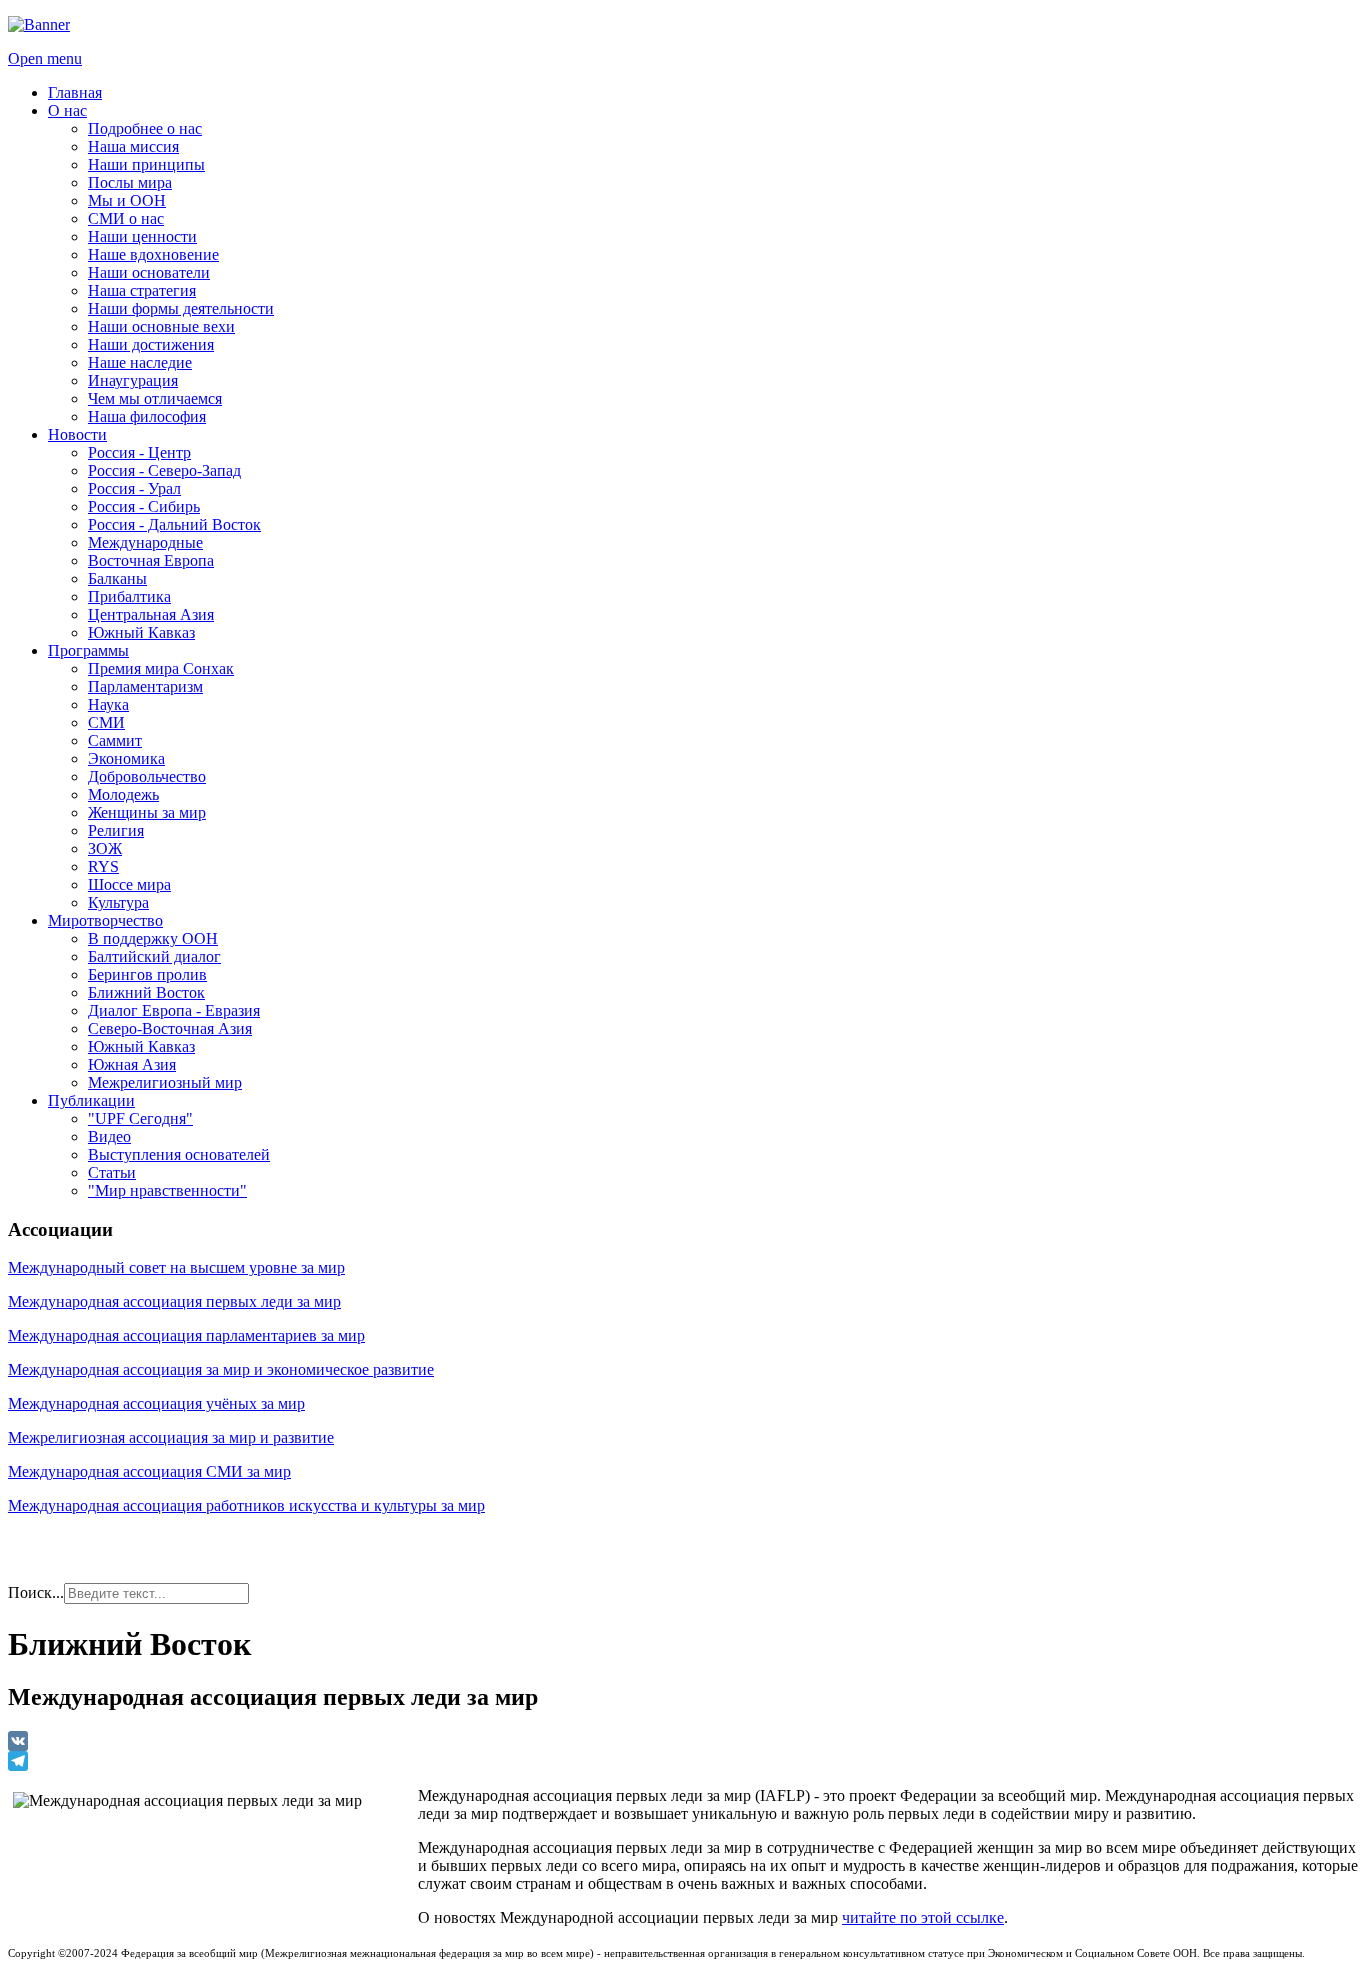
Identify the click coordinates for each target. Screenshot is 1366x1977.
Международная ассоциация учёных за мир (156, 1403)
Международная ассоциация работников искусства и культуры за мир (246, 1505)
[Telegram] (683, 1761)
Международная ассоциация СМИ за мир (149, 1471)
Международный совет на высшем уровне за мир (176, 1267)
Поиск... (36, 1592)
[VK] (683, 1741)
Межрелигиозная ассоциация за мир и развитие (171, 1437)
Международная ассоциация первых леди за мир (174, 1301)
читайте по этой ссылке (923, 1917)
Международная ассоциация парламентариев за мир (186, 1335)
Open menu (45, 58)
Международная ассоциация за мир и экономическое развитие (221, 1369)
